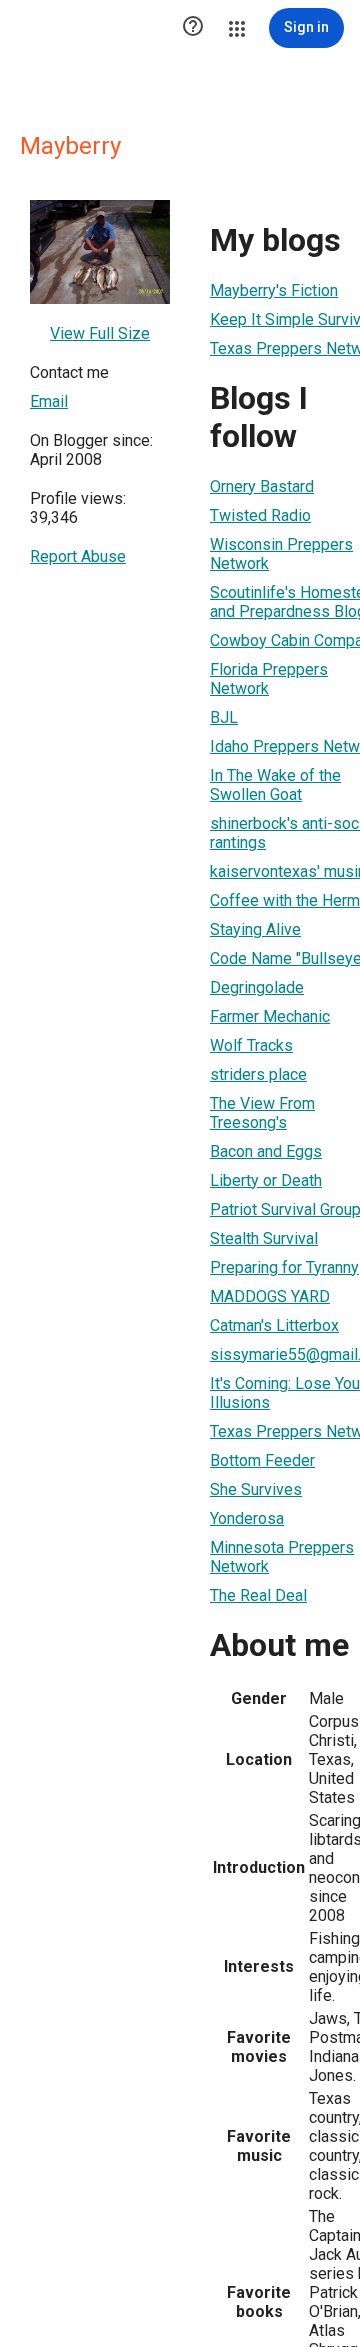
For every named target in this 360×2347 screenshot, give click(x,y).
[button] (193, 28)
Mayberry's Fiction (274, 290)
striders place (258, 1074)
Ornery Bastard (262, 486)
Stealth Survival (264, 1238)
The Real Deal (258, 1595)
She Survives (256, 1489)
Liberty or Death (266, 1180)
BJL (224, 717)
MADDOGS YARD (270, 1296)
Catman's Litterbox (274, 1325)
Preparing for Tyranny (284, 1267)
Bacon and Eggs (266, 1151)
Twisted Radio (260, 515)
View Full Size (100, 333)
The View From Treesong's (262, 1113)
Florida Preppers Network (269, 679)
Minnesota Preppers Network (282, 1557)
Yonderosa (247, 1518)
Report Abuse (78, 556)
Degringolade (257, 987)
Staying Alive (255, 929)
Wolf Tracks (251, 1045)
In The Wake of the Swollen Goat (275, 785)
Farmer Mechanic (270, 1016)
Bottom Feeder (262, 1460)
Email (49, 401)
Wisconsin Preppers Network (281, 554)
